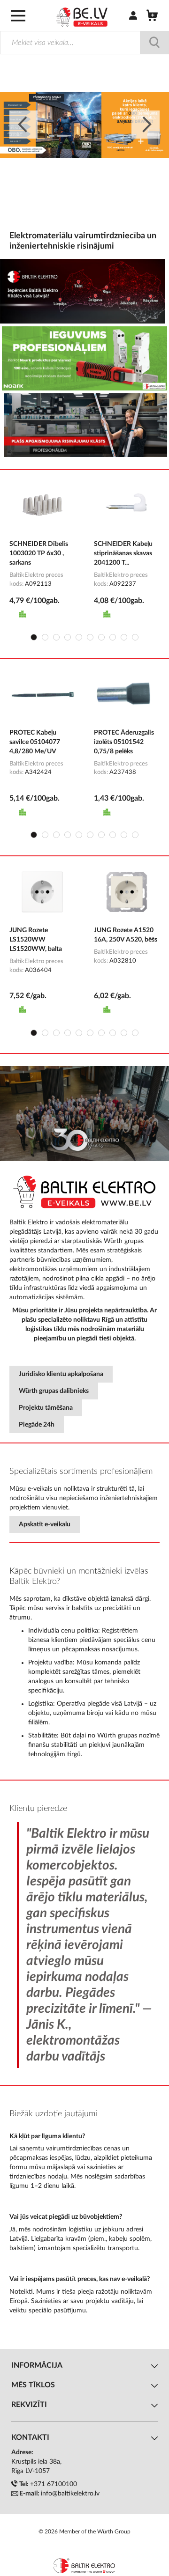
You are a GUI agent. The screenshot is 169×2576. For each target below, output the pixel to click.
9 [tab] (124, 637)
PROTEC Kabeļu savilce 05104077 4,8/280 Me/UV (35, 742)
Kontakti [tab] (30, 2437)
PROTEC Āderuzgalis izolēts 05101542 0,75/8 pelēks (124, 742)
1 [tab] (34, 637)
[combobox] (84, 43)
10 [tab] (135, 637)
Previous (23, 125)
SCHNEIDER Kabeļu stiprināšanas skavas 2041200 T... (123, 553)
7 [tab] (101, 637)
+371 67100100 (54, 2484)
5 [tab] (79, 637)
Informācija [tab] (37, 2365)
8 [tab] (113, 637)
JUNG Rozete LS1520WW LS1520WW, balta (36, 940)
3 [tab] (56, 637)
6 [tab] (90, 637)
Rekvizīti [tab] (29, 2405)
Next (146, 125)
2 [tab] (45, 637)
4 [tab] (68, 637)
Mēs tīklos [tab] (33, 2385)
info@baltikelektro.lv (70, 2494)
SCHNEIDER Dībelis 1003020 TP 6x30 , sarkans (39, 553)
